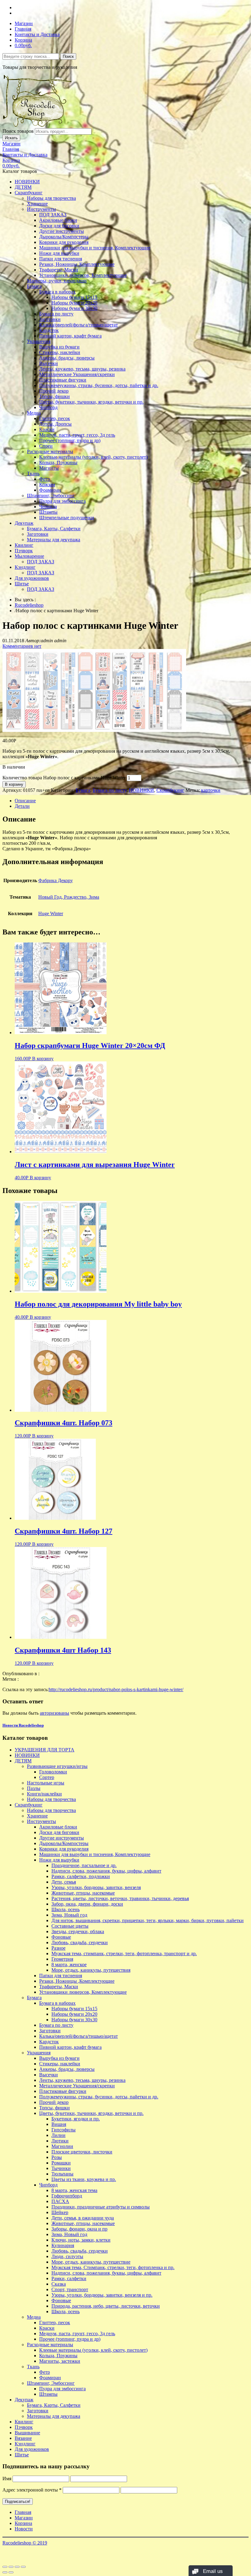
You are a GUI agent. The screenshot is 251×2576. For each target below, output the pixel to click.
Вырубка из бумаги (59, 347)
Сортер (47, 1777)
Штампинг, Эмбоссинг (51, 496)
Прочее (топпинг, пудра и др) (70, 440)
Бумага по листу (56, 314)
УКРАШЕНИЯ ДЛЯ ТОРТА (45, 1750)
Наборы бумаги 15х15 (74, 297)
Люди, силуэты (67, 2256)
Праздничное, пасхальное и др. (84, 1865)
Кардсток (49, 330)
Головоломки (53, 1772)
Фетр (45, 479)
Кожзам (47, 485)
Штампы (48, 512)
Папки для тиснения (61, 259)
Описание (25, 801)
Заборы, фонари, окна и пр (79, 2229)
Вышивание (27, 2433)
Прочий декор (54, 391)
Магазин (24, 23)
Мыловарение (29, 556)
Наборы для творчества (51, 198)
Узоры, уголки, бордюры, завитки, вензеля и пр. (102, 2295)
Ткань (33, 473)
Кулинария (63, 2245)
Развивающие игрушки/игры (57, 1766)
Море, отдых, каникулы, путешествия (91, 1970)
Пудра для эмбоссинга (62, 501)
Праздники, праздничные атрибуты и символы (101, 2207)
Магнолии (62, 2146)
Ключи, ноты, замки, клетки (81, 2240)
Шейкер (60, 2212)
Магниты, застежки (60, 2361)
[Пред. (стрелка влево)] (5, 2572)
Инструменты (41, 209)
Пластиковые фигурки (63, 380)
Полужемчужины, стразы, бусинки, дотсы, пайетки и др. (99, 385)
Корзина (23, 40)
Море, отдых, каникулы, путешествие (91, 2262)
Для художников (32, 578)
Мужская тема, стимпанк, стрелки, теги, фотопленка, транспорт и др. (124, 1953)
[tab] (132, 801)
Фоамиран (50, 490)
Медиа (34, 413)
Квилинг (24, 545)
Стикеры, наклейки (60, 352)
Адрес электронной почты (32, 2490)
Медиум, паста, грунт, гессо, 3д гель (77, 435)
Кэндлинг (25, 567)
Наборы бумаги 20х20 (74, 303)
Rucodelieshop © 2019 (25, 2543)
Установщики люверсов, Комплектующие (83, 275)
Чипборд (48, 407)
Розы (57, 2157)
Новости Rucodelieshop (23, 1725)
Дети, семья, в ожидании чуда (83, 2218)
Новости (24, 2529)
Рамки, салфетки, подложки (81, 1876)
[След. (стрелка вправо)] (11, 2572)
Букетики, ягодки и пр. (76, 2119)
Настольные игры (46, 1783)
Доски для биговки (59, 226)
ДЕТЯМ (23, 187)
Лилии (58, 2135)
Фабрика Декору (56, 880)
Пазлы (34, 1788)
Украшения (39, 341)
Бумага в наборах (57, 292)
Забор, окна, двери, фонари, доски (87, 1904)
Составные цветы (70, 1926)
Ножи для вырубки (59, 253)
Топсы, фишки (54, 396)
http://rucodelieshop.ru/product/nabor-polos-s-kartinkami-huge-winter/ (116, 1689)
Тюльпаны (62, 2174)
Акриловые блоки (58, 220)
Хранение (37, 204)
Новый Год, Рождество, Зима (69, 897)
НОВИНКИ (27, 182)
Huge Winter (51, 913)
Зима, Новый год (69, 1915)
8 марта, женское (69, 1965)
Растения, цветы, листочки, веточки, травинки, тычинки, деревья (120, 1898)
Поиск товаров (18, 131)
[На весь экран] (17, 2567)
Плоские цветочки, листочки (82, 2152)
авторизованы (54, 1713)
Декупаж (24, 523)
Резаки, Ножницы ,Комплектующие (77, 264)
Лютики (60, 2141)
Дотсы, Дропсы (55, 424)
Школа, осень (66, 1909)
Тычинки (61, 2168)
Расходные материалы (50, 451)
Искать (11, 138)
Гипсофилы (64, 2130)
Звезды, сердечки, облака (78, 1931)
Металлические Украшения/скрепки (77, 374)
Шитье (22, 584)
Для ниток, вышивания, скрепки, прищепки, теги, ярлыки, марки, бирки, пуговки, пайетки (148, 1920)
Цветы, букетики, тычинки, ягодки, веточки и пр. (91, 402)
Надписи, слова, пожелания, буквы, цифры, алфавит (106, 1871)
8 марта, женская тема (74, 2190)
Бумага (34, 286)
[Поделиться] (11, 2567)
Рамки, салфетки (69, 2278)
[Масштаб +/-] (23, 2567)
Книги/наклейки (44, 1794)
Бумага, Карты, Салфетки (54, 529)
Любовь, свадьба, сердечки (80, 1942)
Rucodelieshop (29, 605)
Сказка (59, 2284)
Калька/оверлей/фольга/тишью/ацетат (79, 325)
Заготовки (50, 319)
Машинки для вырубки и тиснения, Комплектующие (95, 248)
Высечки (49, 363)
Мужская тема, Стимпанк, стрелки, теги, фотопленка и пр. (113, 2267)
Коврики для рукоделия (64, 242)
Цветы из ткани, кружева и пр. (84, 2179)
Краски (47, 429)
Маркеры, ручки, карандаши (57, 281)
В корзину (14, 784)
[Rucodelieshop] (38, 125)
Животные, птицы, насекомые (83, 1893)
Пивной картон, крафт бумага (70, 336)
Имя (7, 2479)
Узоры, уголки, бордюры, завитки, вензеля (96, 1887)
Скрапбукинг (29, 193)
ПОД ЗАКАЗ (53, 215)
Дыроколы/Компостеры (64, 237)
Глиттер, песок (55, 418)
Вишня (59, 2124)
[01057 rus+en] (94, 730)
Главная (23, 29)
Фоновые (61, 1937)
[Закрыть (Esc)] (5, 2567)
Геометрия (62, 1959)
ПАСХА (60, 2201)
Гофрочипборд (67, 2196)
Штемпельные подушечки (67, 518)
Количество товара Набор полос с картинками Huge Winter (64, 778)
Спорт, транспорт (70, 2289)
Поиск (68, 56)
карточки (211, 790)
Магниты (49, 468)
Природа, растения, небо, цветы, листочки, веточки (106, 2306)
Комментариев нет (22, 646)
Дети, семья (64, 1882)
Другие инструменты (62, 231)
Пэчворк (24, 551)
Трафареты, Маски (59, 270)
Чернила (48, 507)
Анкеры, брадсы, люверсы (67, 358)
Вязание (23, 2438)
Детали (22, 806)
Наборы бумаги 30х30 (74, 308)
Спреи (46, 446)
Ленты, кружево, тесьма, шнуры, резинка (82, 369)
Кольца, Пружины (58, 462)
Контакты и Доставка (37, 34)
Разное (58, 1948)
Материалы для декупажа (54, 540)
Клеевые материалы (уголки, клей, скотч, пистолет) (93, 457)
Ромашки (61, 2163)
